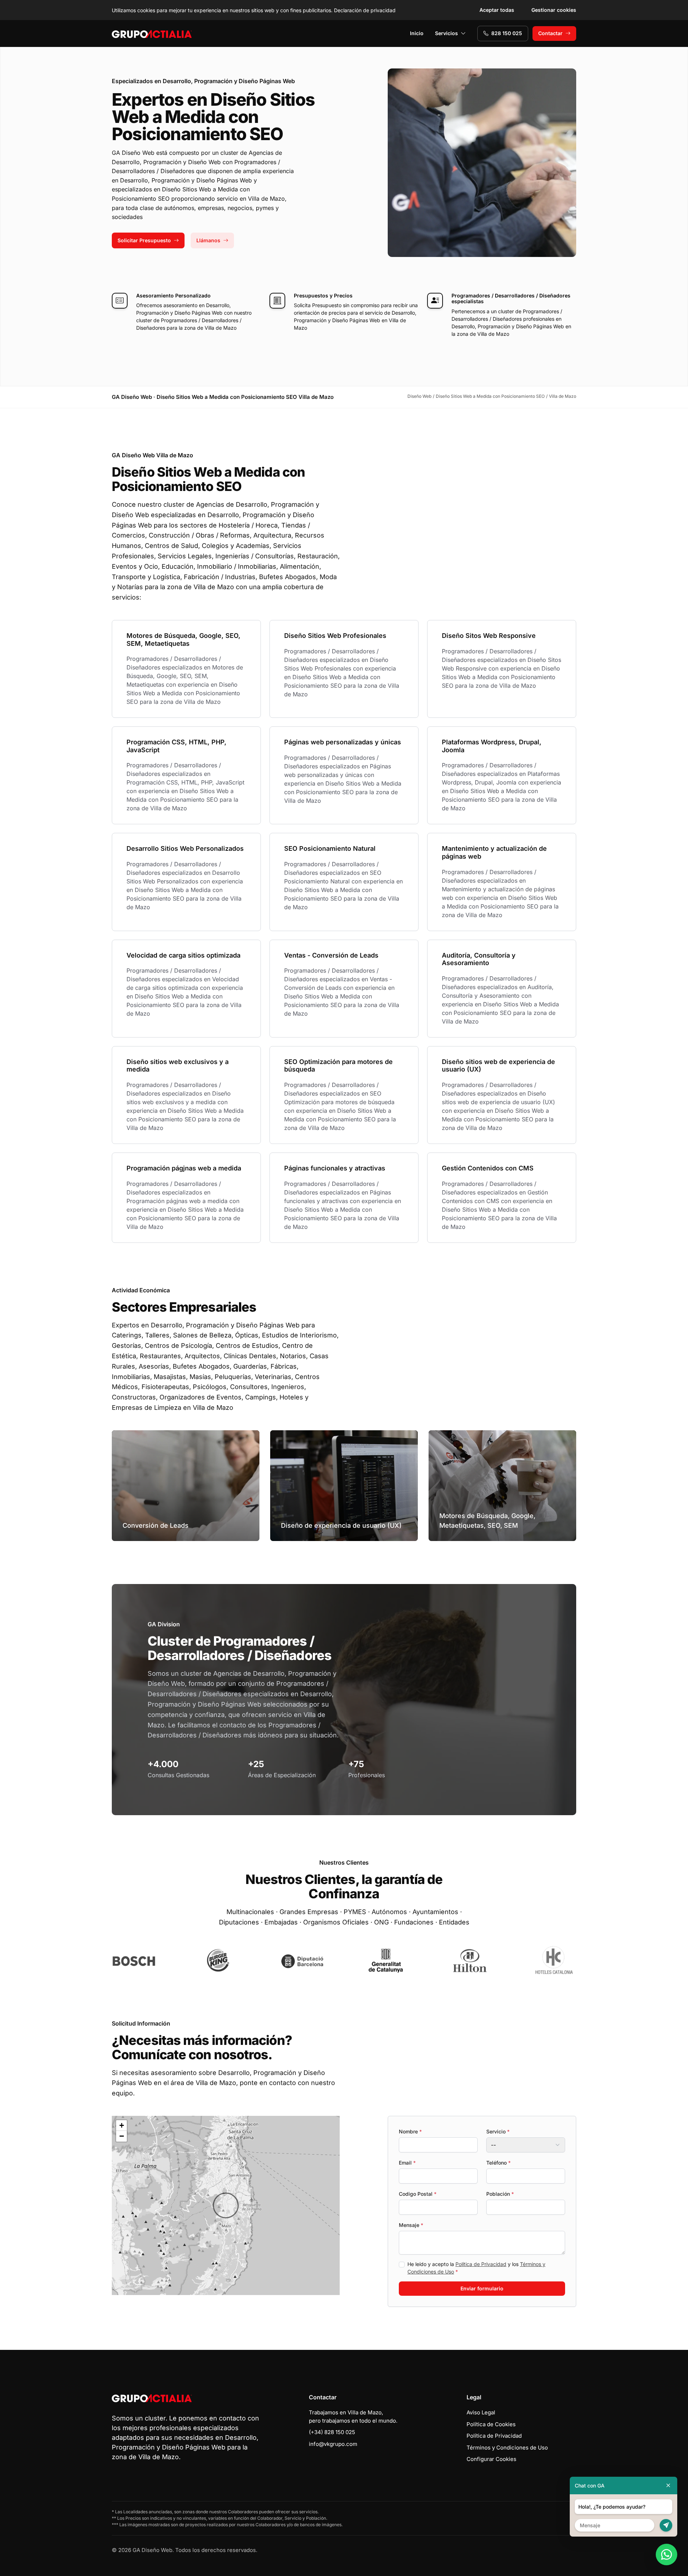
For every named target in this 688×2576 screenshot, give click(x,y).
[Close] (668, 2486)
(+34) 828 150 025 (332, 2432)
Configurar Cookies (491, 2459)
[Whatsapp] (666, 2554)
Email (407, 2163)
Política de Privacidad (481, 2264)
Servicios (446, 33)
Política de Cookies (491, 2424)
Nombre (410, 2131)
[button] (226, 2205)
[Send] (666, 2525)
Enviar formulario (482, 2288)
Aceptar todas (497, 10)
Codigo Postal (418, 2194)
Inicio (417, 33)
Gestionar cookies (554, 10)
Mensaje (411, 2225)
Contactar (550, 33)
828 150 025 (507, 33)
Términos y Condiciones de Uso (507, 2448)
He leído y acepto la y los (476, 2268)
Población (500, 2194)
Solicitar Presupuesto (144, 240)
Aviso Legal (481, 2412)
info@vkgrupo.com (333, 2444)
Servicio (498, 2131)
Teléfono (498, 2163)
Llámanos (208, 240)
